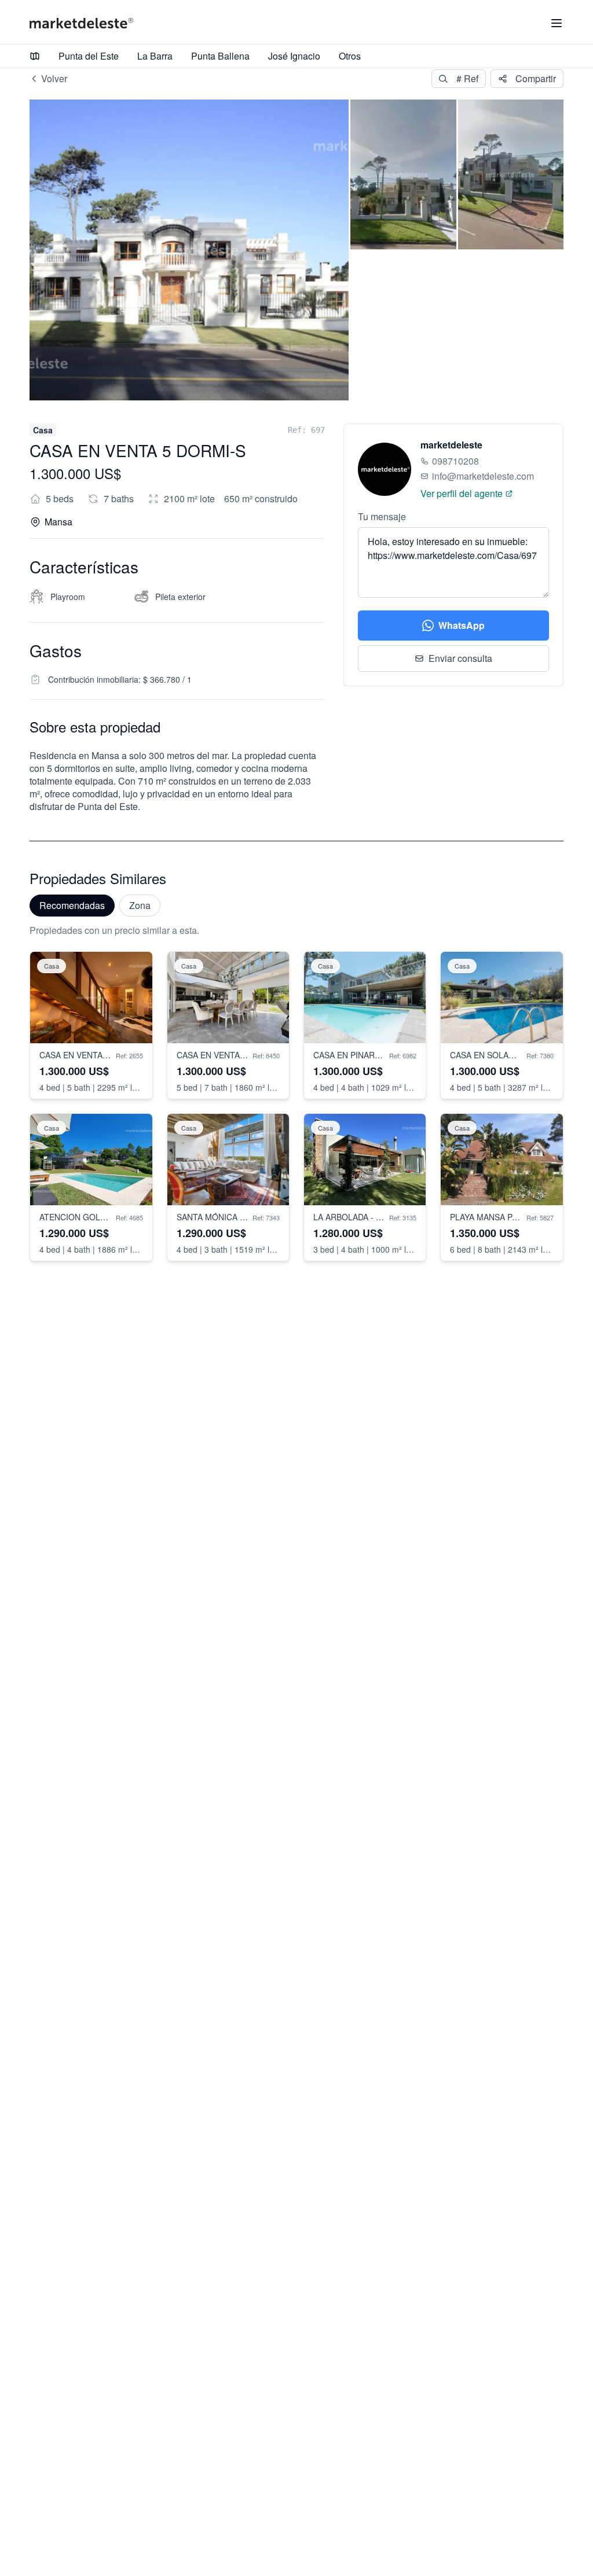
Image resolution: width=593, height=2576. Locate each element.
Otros (350, 56)
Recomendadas (72, 905)
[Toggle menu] (557, 23)
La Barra (155, 56)
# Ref (467, 78)
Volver (54, 78)
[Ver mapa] (35, 56)
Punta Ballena (220, 56)
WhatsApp (462, 625)
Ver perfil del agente (462, 493)
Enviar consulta (460, 658)
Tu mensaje (382, 516)
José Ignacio (294, 56)
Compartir (536, 78)
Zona (140, 905)
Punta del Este (89, 56)
